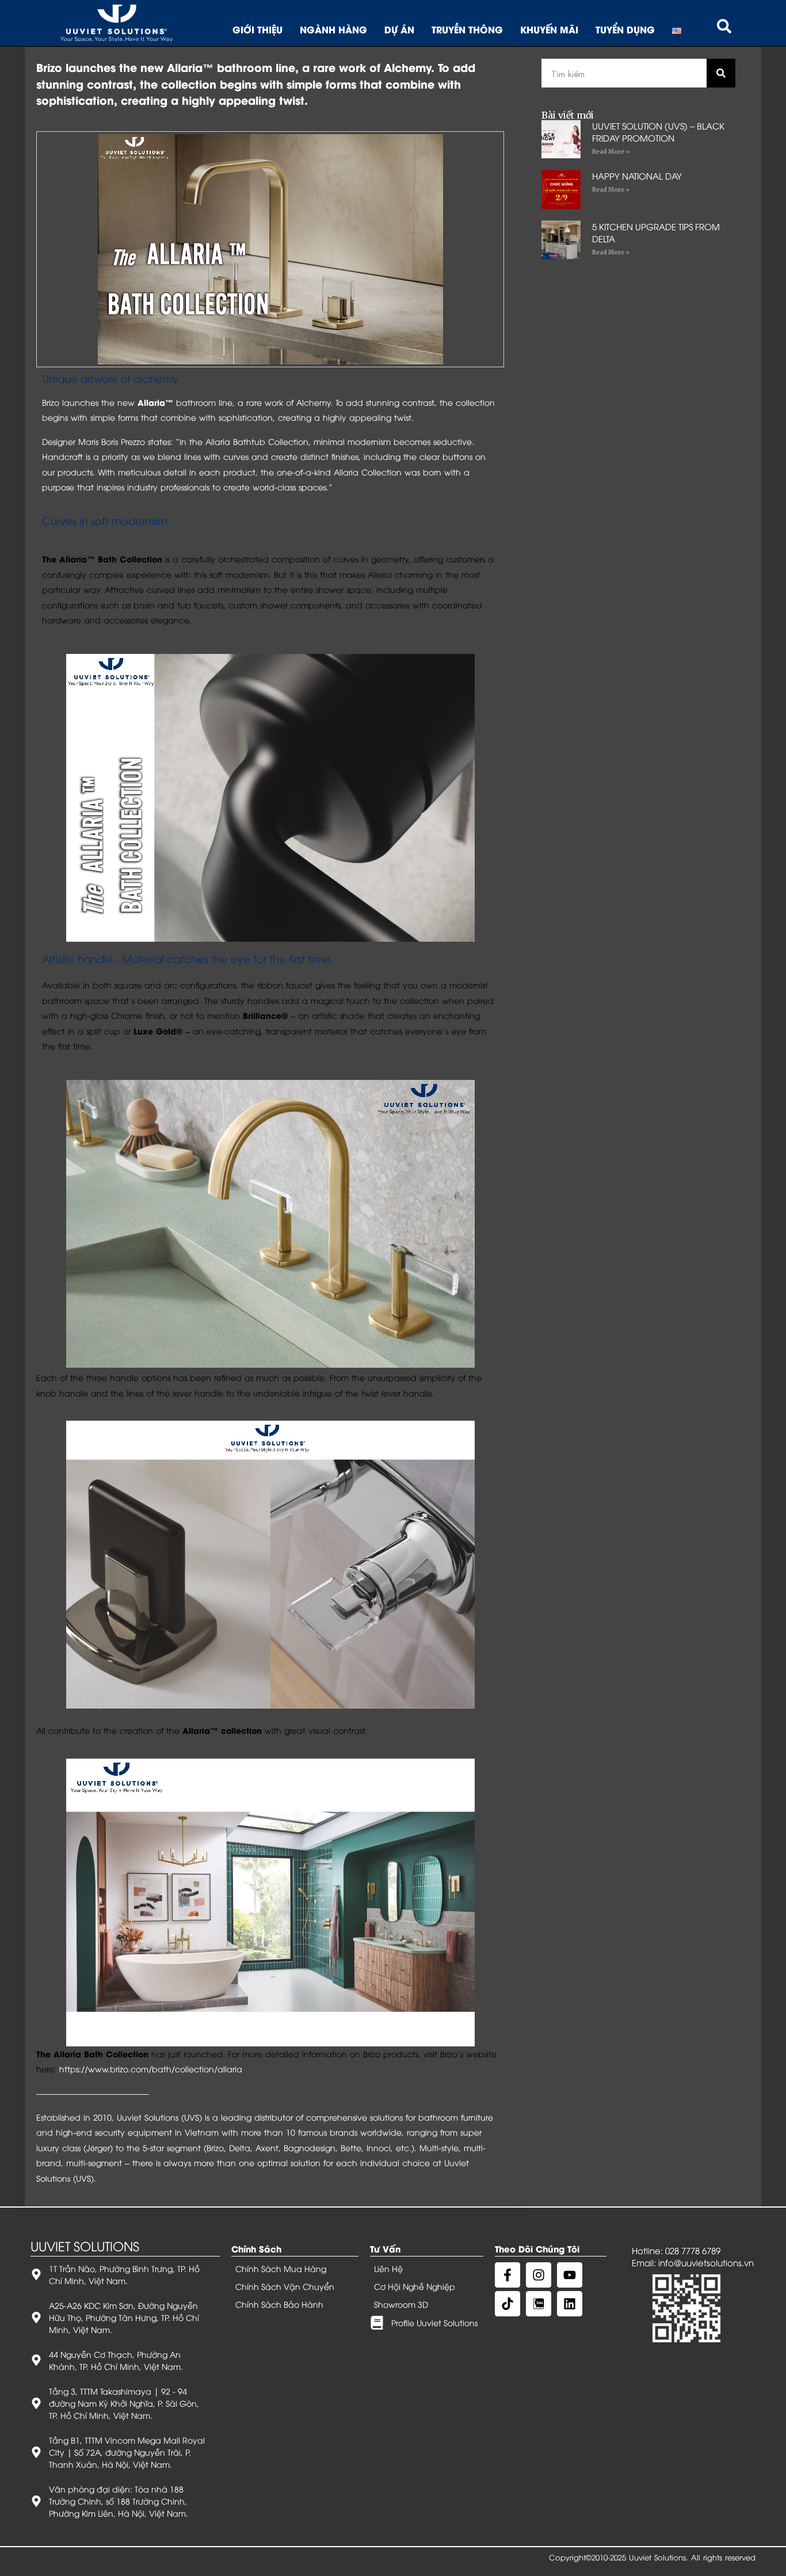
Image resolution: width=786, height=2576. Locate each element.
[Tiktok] (508, 2304)
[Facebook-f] (508, 2275)
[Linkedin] (570, 2304)
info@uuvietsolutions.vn (706, 2262)
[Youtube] (570, 2275)
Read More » (611, 152)
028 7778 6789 (693, 2250)
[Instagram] (539, 2275)
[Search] (721, 73)
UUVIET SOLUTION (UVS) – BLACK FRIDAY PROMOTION (658, 132)
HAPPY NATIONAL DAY (637, 176)
